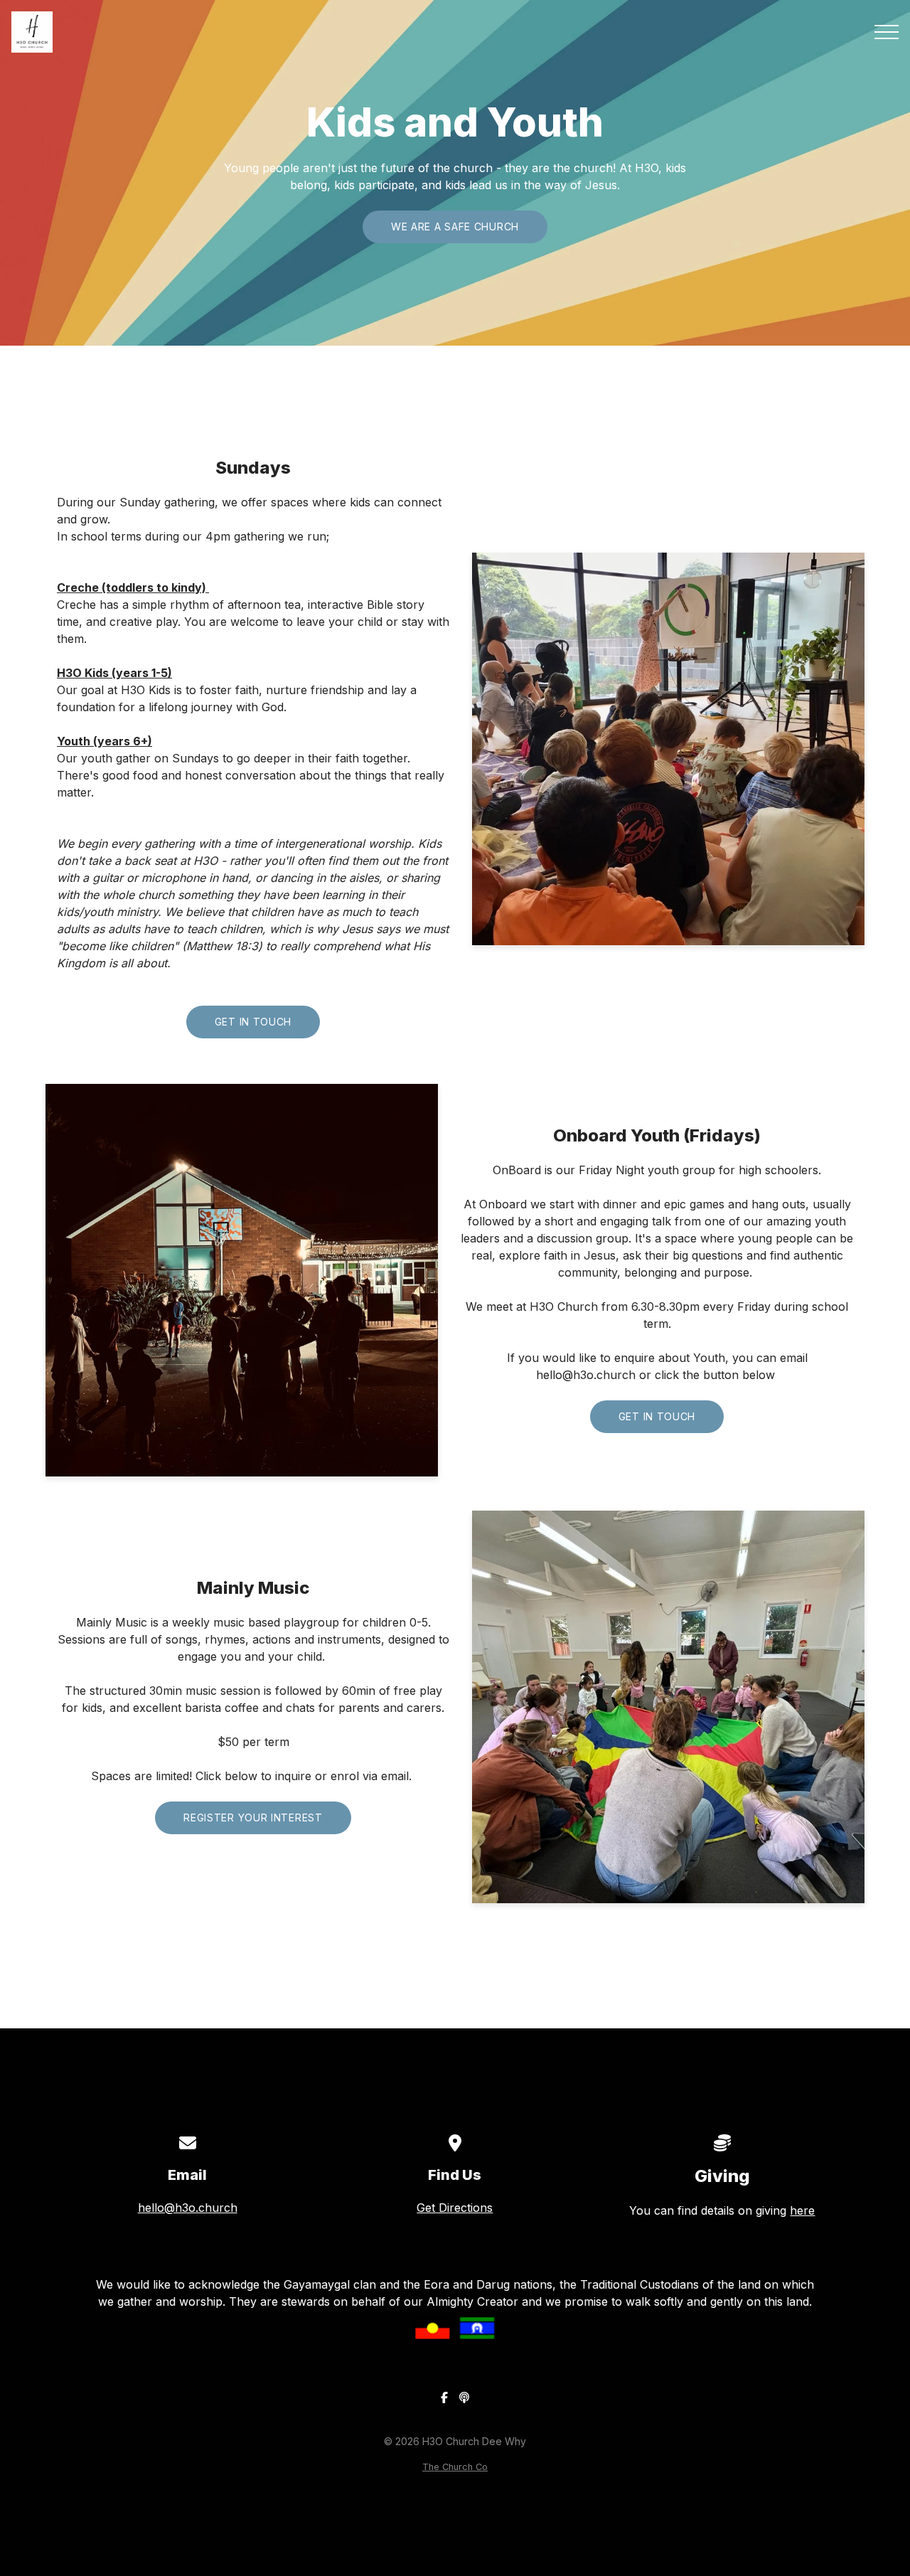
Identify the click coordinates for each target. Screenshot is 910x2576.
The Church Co (455, 2467)
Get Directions (455, 2208)
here (802, 2210)
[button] (887, 32)
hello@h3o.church (188, 2208)
